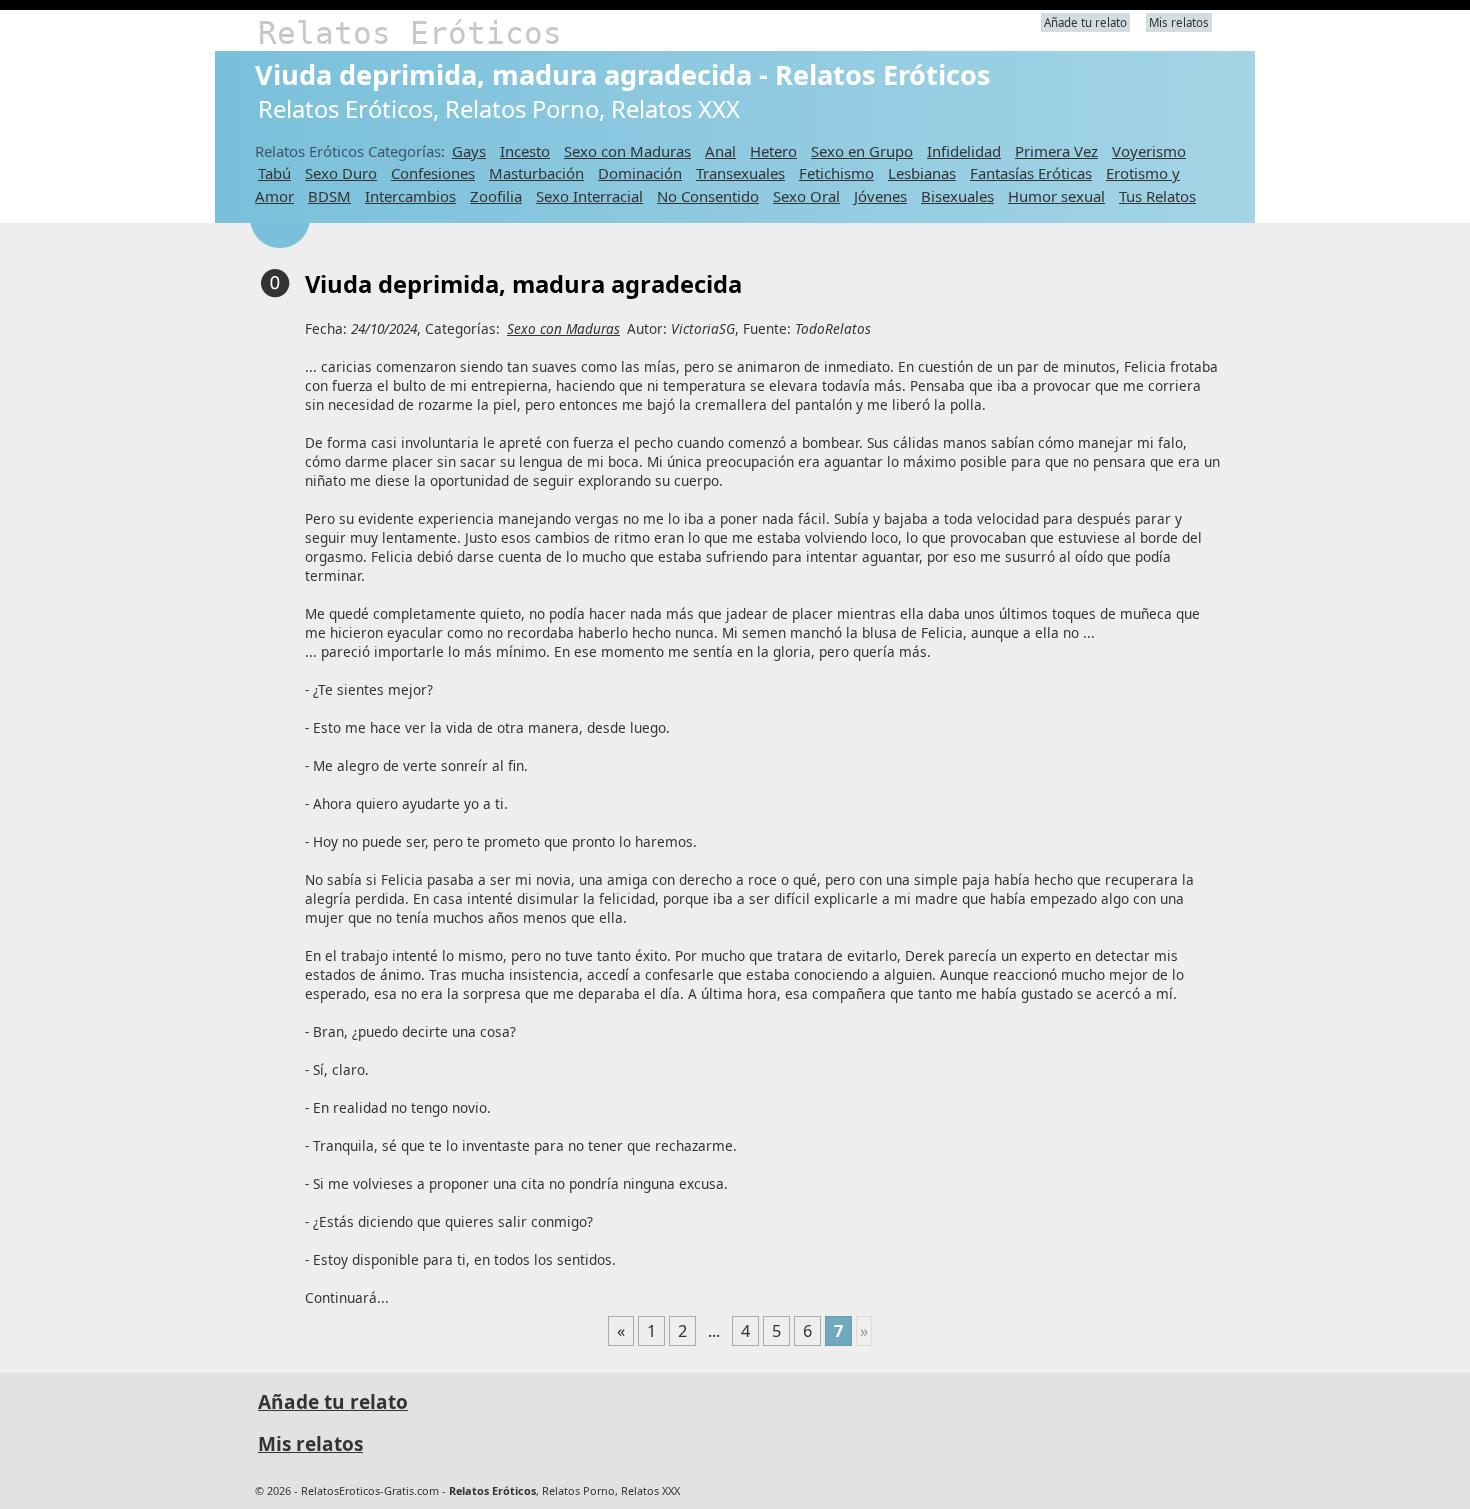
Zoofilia (496, 196)
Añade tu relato (1085, 22)
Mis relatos (1179, 22)
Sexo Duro (341, 173)
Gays (469, 151)
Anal (720, 151)
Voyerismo (1149, 151)
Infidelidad (964, 151)
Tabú (274, 173)
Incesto (525, 151)
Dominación (640, 173)
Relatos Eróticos (410, 33)
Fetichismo (836, 173)
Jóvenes (880, 196)
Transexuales (740, 173)
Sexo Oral (806, 196)
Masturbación (536, 173)
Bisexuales (957, 196)
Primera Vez (1056, 151)
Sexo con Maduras (627, 151)
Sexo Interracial (589, 196)
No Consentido (708, 196)
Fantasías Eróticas (1031, 173)
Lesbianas (922, 173)
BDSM (329, 196)
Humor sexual (1056, 196)
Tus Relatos (1157, 196)
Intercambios (410, 196)
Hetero (773, 151)
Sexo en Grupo (862, 151)
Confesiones (433, 173)
